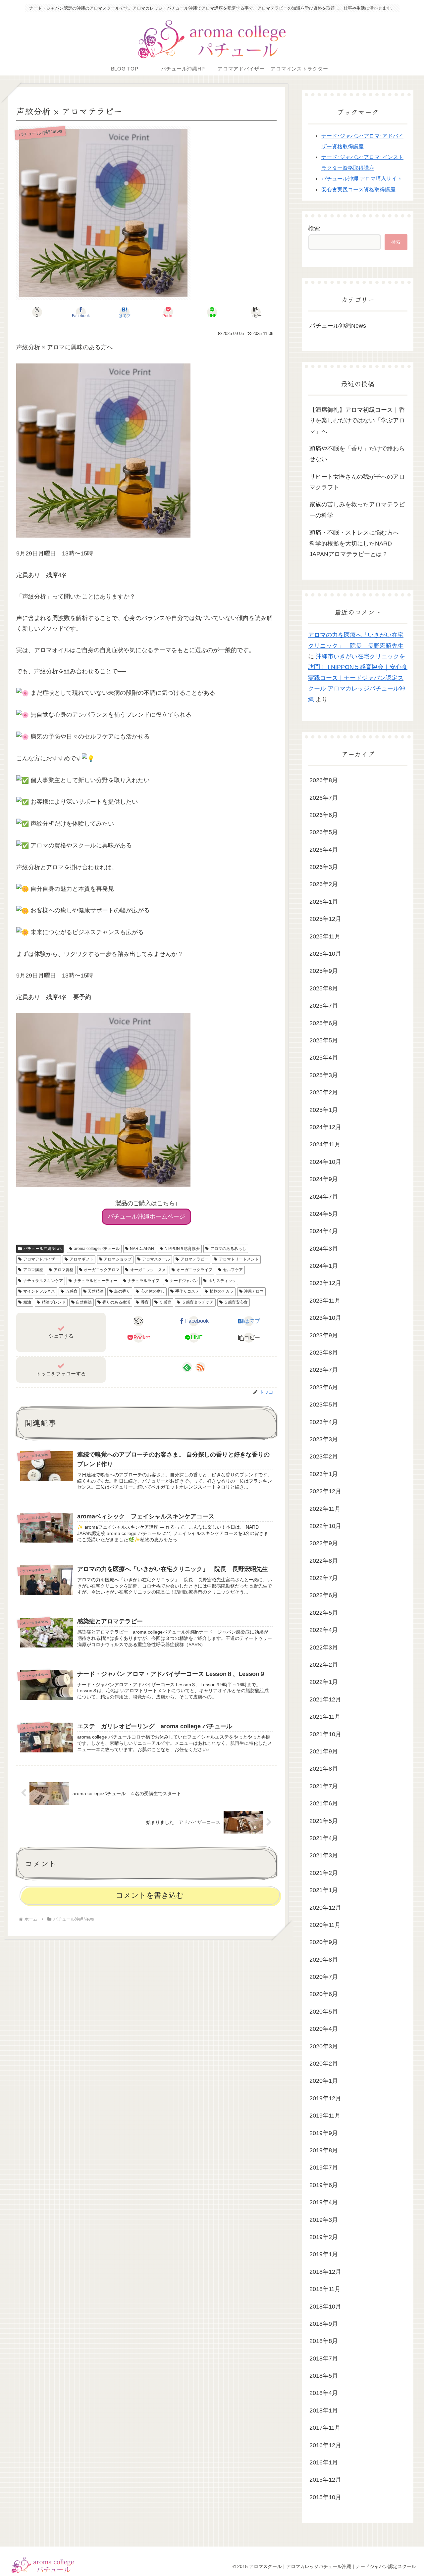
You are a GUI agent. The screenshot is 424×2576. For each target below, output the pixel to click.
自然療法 (84, 1302)
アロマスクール (156, 1259)
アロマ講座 (33, 1270)
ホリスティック (222, 1281)
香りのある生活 (116, 1302)
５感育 (165, 1302)
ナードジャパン (184, 1281)
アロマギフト (81, 1259)
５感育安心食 (236, 1302)
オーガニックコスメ (148, 1270)
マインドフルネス (39, 1291)
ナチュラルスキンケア (43, 1281)
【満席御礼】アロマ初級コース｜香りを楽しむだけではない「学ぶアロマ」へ (357, 421)
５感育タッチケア (198, 1302)
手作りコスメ (187, 1291)
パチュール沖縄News (43, 1249)
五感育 (72, 1291)
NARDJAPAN (142, 1249)
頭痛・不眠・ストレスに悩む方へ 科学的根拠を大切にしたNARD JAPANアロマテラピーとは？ (357, 543)
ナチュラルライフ (143, 1281)
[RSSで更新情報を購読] (200, 1367)
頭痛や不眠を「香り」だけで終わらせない (357, 454)
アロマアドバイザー (41, 1259)
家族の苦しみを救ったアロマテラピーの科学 (357, 510)
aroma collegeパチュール (97, 1249)
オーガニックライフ (194, 1270)
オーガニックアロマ (102, 1270)
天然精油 (96, 1291)
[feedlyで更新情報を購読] (187, 1367)
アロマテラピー (194, 1259)
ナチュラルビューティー (95, 1281)
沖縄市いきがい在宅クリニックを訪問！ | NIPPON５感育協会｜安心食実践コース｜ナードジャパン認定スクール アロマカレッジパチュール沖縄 (358, 678)
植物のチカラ (222, 1291)
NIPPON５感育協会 (182, 1249)
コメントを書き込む (150, 1895)
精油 (27, 1302)
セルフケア (233, 1270)
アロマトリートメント (239, 1259)
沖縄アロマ (254, 1291)
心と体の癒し (153, 1291)
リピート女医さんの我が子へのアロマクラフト (357, 482)
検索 (314, 228)
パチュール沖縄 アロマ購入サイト (362, 178)
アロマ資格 (64, 1270)
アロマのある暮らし (228, 1249)
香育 (145, 1302)
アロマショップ (118, 1259)
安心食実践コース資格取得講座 (358, 189)
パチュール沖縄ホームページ (146, 1216)
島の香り (122, 1291)
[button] (256, 312)
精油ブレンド (54, 1302)
